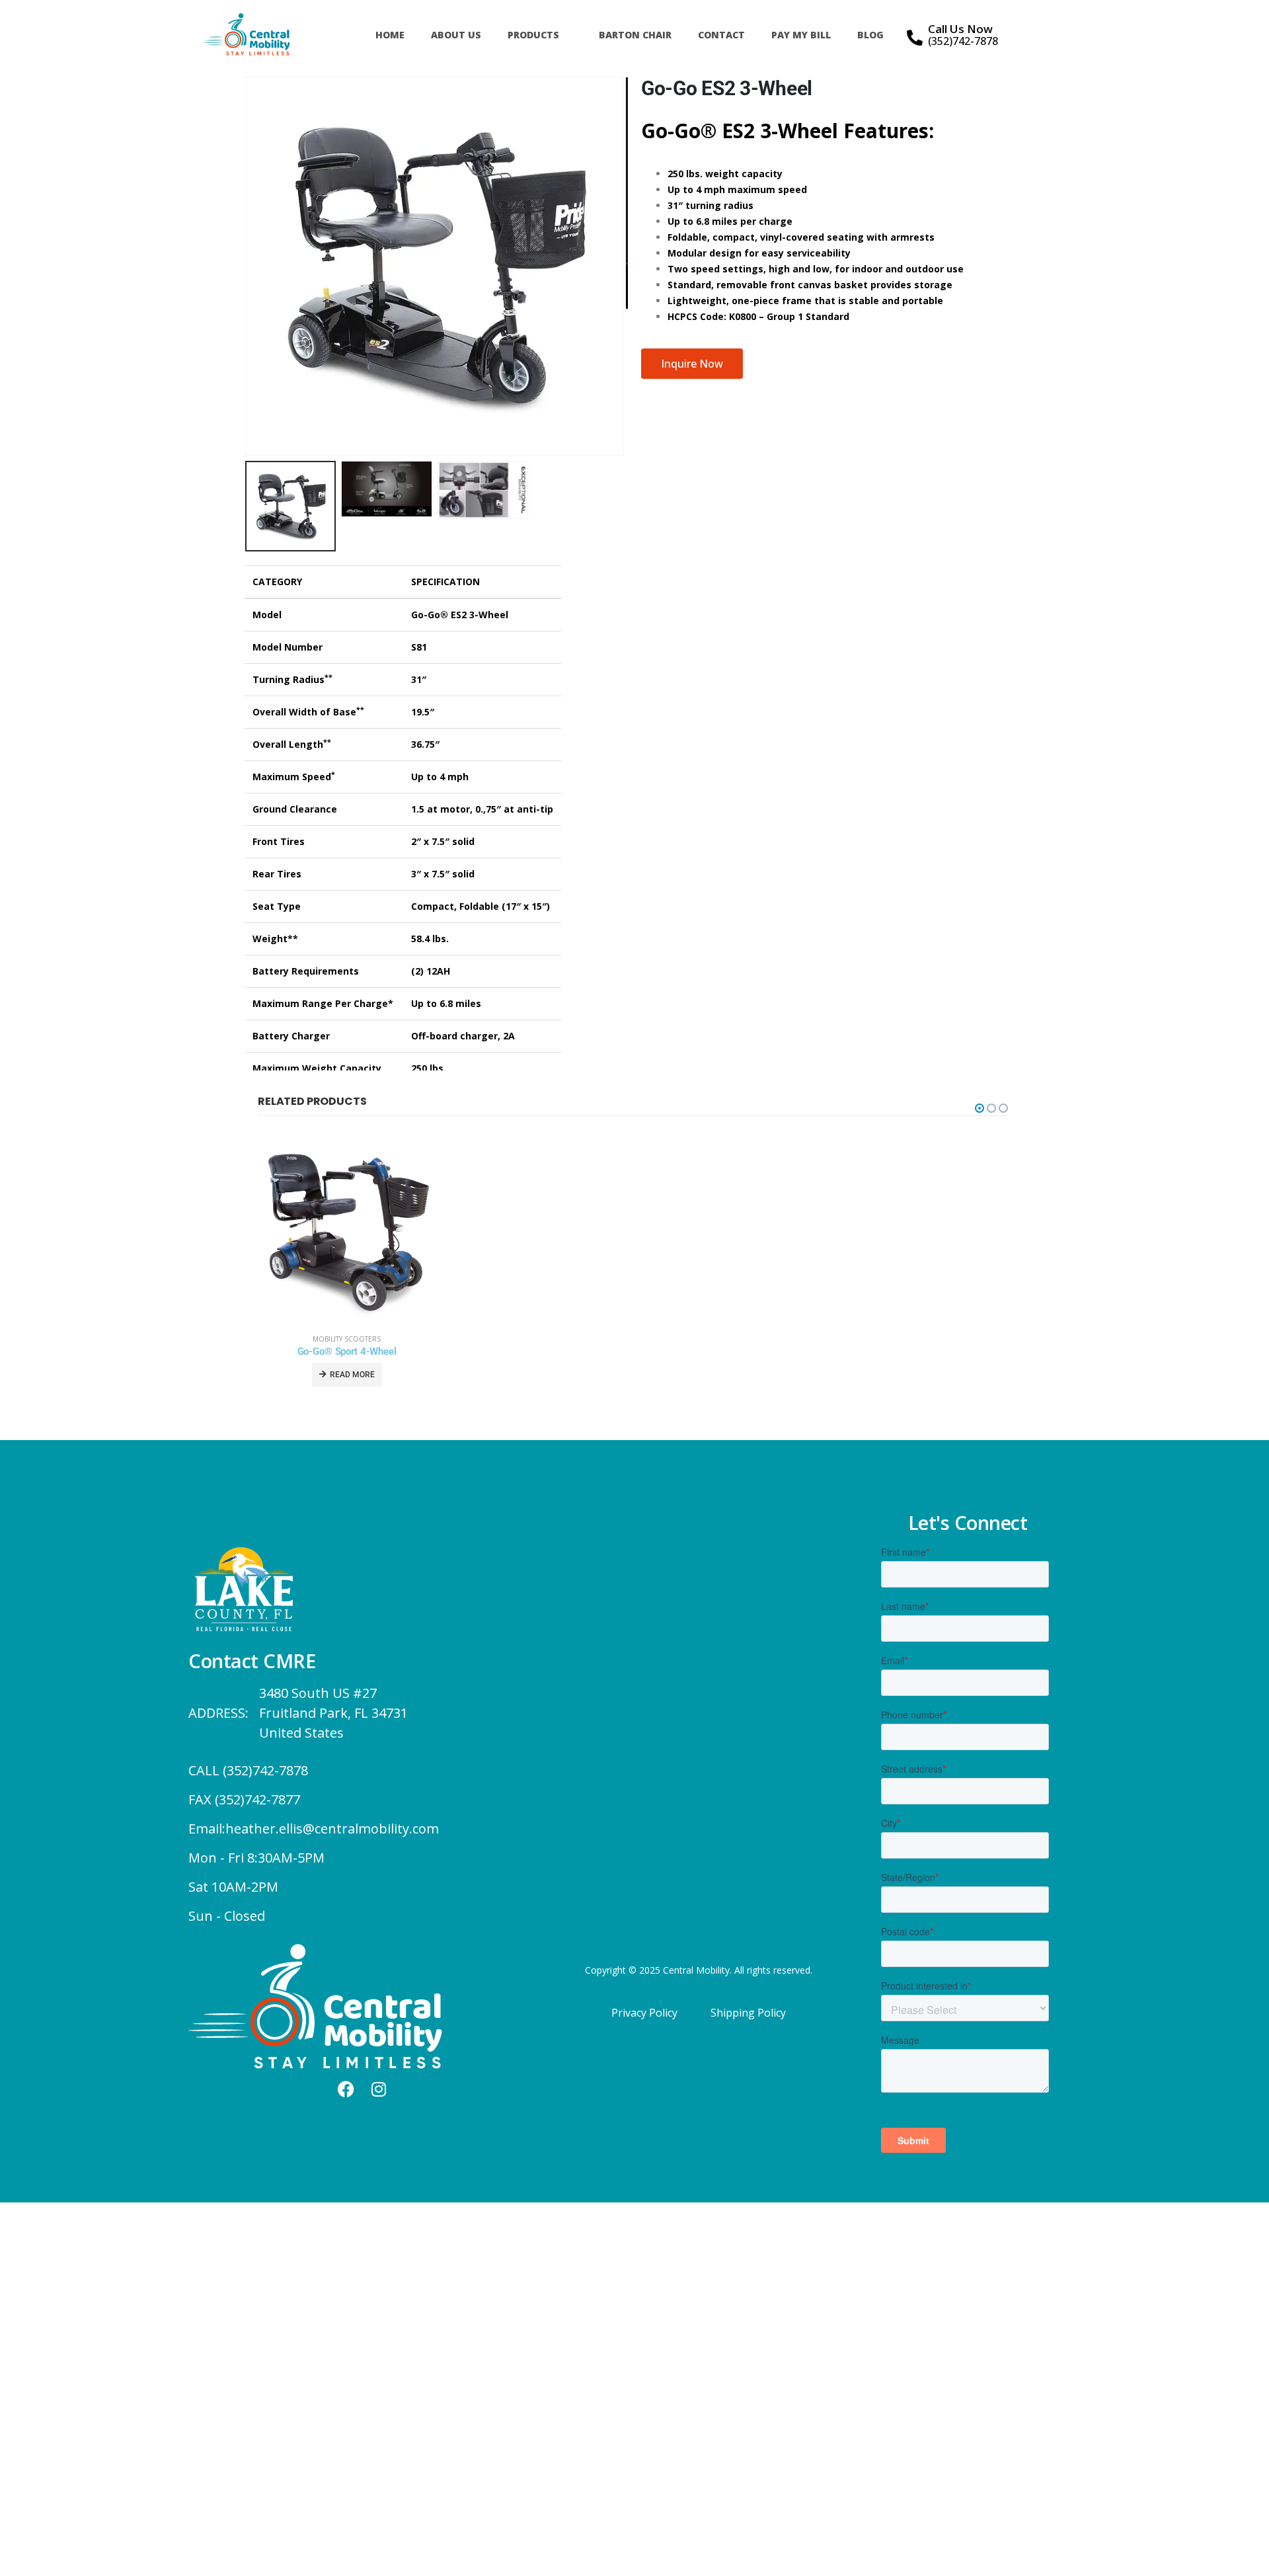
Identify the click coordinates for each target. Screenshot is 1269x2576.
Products (533, 35)
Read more (352, 1375)
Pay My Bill (801, 35)
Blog (870, 35)
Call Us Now (960, 29)
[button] (980, 1108)
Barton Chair (635, 35)
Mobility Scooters (347, 1339)
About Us (456, 35)
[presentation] (248, 266)
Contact (721, 35)
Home (390, 35)
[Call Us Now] (915, 38)
